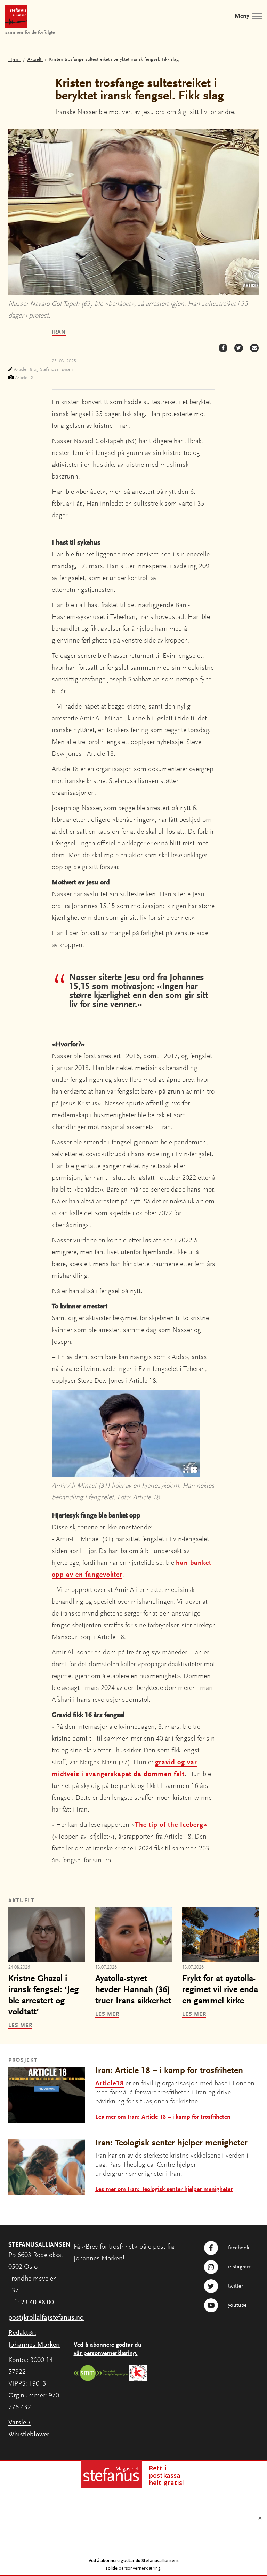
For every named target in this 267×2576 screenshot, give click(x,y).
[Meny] (257, 16)
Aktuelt (35, 60)
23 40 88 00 (37, 2303)
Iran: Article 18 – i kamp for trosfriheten (169, 2071)
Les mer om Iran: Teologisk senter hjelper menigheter (164, 2190)
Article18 (110, 2084)
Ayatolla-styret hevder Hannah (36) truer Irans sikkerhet (133, 1990)
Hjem (15, 60)
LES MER (20, 2026)
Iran (59, 332)
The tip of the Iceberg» (171, 1825)
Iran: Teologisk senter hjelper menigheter (171, 2143)
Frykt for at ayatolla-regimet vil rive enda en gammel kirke (220, 1990)
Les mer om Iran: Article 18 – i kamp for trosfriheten (163, 2117)
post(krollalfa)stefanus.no (46, 2318)
